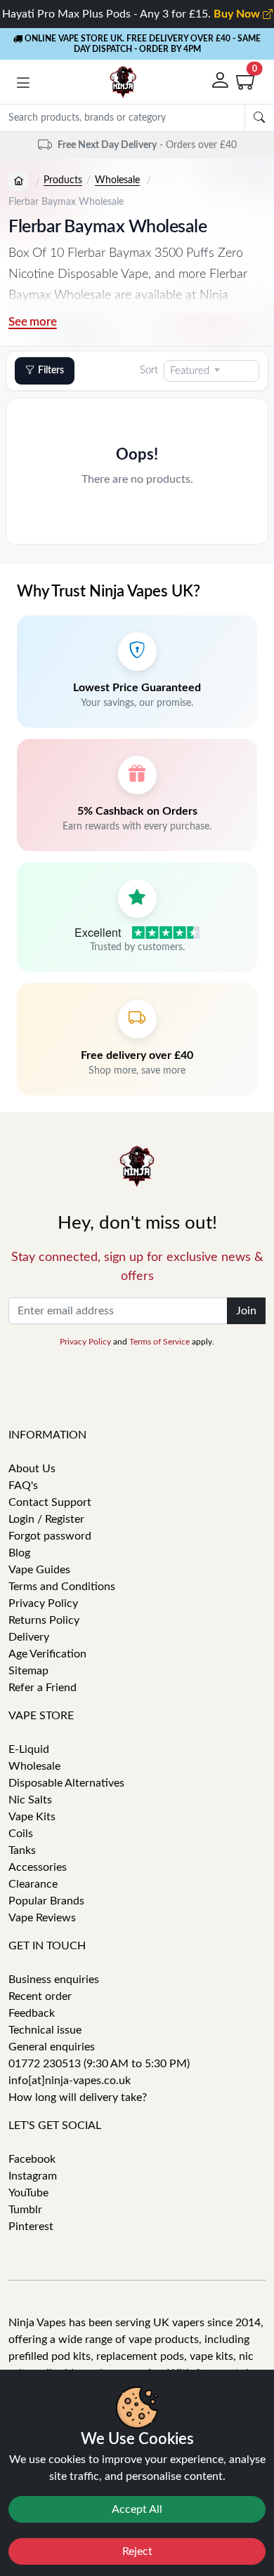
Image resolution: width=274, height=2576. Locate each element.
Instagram (33, 2176)
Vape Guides (39, 1570)
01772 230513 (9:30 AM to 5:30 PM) (99, 2064)
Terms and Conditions (62, 1587)
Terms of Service (159, 1342)
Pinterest (31, 2227)
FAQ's (23, 1486)
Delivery (29, 1637)
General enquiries (52, 2047)
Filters (51, 371)
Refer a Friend (43, 1688)
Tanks (22, 1850)
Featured (190, 371)
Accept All (137, 2509)
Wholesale (117, 180)
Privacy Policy (85, 1342)
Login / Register (46, 1519)
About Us (32, 1469)
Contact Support (50, 1502)
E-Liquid (29, 1749)
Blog (19, 1553)
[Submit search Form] (259, 118)
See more (33, 322)
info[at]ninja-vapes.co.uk (70, 2081)
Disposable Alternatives (66, 1783)
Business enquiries (54, 1980)
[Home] (18, 181)
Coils (21, 1834)
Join (246, 1311)
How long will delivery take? (78, 2097)
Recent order (40, 1996)
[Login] (221, 82)
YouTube (28, 2193)
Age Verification (47, 1654)
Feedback (32, 2013)
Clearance (33, 1884)
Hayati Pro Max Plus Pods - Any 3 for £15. (132, 14)
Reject (137, 2551)
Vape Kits (32, 1817)
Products (63, 180)
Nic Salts (30, 1800)
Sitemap (28, 1671)
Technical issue (45, 2030)
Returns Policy (44, 1620)
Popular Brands (46, 1901)
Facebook (32, 2159)
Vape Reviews (42, 1918)
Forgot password (50, 1536)
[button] (23, 85)
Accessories (38, 1867)
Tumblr (25, 2210)
